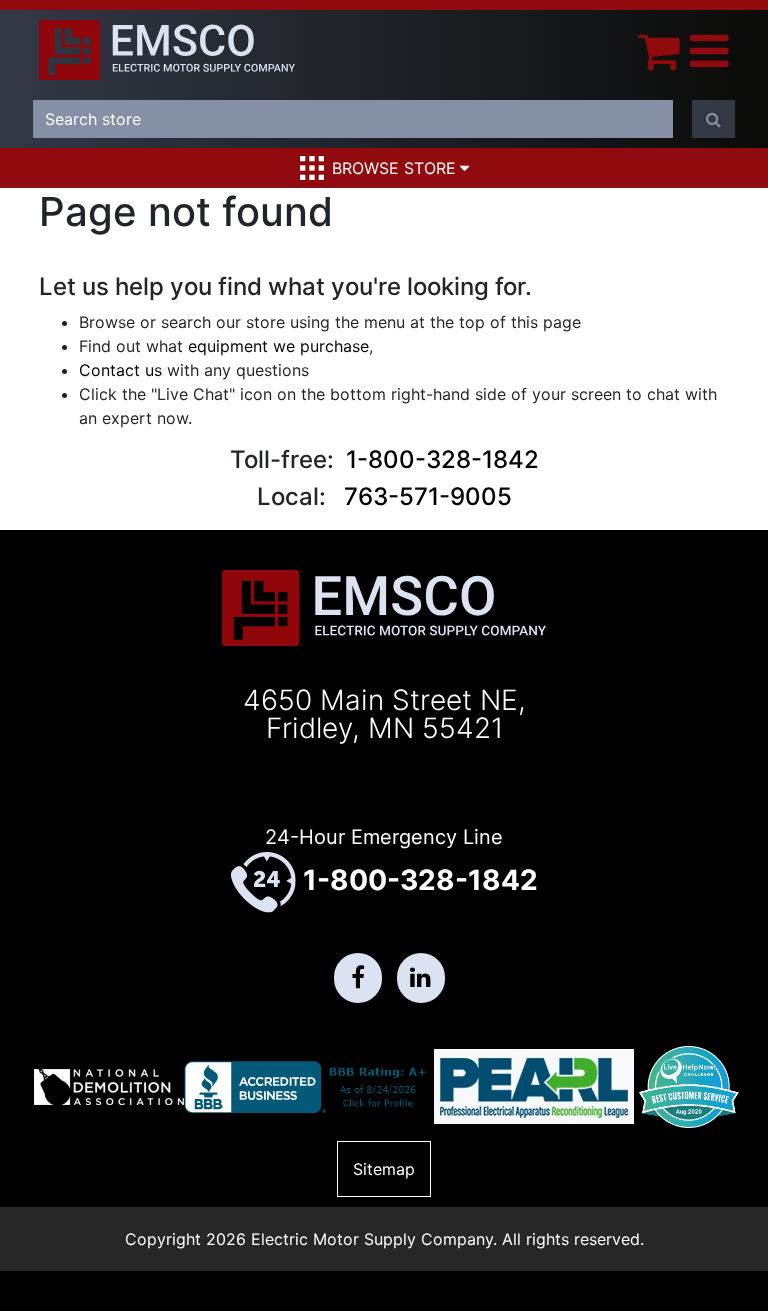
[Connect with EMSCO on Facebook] (358, 978)
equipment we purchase (278, 346)
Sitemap (384, 1169)
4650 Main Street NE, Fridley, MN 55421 (384, 714)
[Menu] (709, 50)
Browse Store (394, 168)
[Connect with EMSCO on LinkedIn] (421, 978)
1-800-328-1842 (442, 459)
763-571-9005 (428, 496)
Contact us (120, 370)
